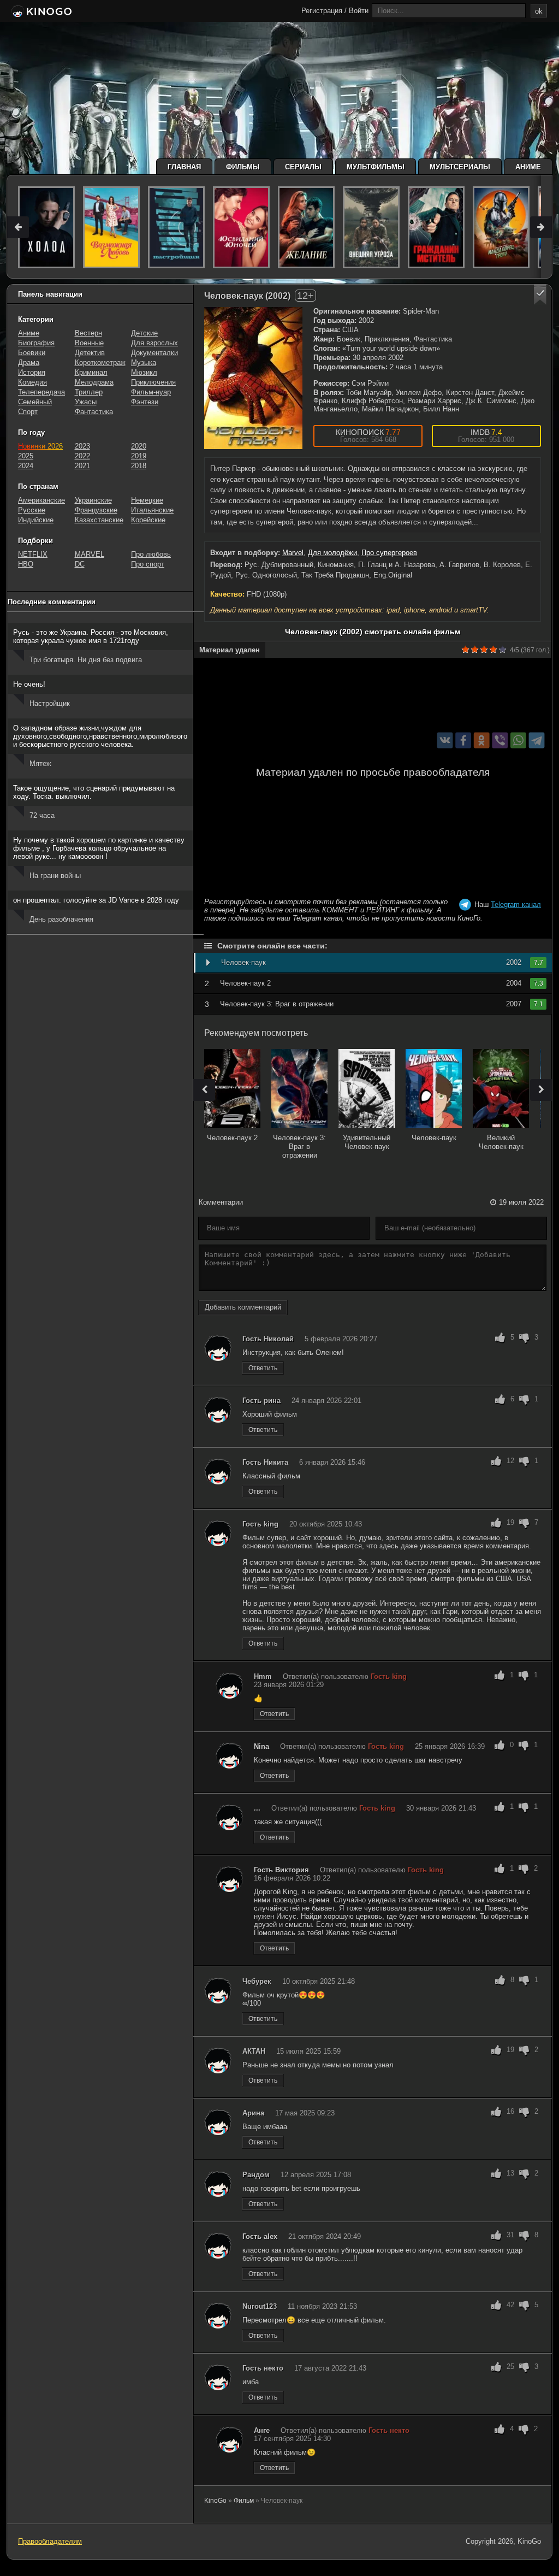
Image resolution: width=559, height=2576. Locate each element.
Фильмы (243, 167)
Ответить (263, 1368)
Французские (96, 510)
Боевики (32, 353)
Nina (261, 1746)
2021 (82, 466)
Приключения (153, 382)
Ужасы (86, 402)
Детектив (90, 353)
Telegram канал (516, 904)
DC (80, 564)
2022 (82, 456)
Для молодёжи (332, 553)
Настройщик (50, 703)
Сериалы (303, 167)
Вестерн (88, 333)
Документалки (154, 353)
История (32, 372)
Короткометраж (100, 362)
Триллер (89, 392)
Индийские (36, 520)
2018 (139, 466)
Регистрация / (324, 11)
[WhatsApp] (518, 740)
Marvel (293, 553)
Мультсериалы (460, 167)
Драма (29, 362)
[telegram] (537, 740)
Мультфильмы (376, 167)
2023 (82, 446)
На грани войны (55, 876)
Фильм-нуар (151, 392)
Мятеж (40, 764)
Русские (32, 510)
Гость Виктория (281, 1870)
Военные (89, 343)
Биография (36, 343)
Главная (184, 167)
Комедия (32, 382)
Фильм (244, 2501)
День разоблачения (61, 919)
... (257, 1808)
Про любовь (151, 554)
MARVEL (90, 554)
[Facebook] (463, 740)
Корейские (148, 520)
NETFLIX (33, 554)
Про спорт (148, 564)
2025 (26, 456)
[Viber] (500, 740)
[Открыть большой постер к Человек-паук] (253, 378)
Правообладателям (50, 2541)
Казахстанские (99, 520)
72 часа (42, 815)
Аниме (528, 167)
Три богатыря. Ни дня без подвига (86, 660)
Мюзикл (144, 372)
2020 (139, 446)
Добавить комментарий (243, 1307)
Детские (144, 333)
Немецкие (147, 500)
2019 (139, 456)
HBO (26, 564)
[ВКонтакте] (445, 740)
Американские (41, 500)
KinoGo (215, 2501)
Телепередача (41, 392)
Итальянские (152, 510)
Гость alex (260, 2236)
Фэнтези (145, 402)
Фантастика (94, 412)
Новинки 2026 (40, 446)
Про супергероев (389, 553)
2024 (26, 466)
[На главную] (41, 12)
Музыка (144, 362)
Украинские (93, 500)
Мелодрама (94, 382)
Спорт (28, 412)
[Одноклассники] (482, 740)
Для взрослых (154, 343)
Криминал (91, 372)
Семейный (35, 402)
